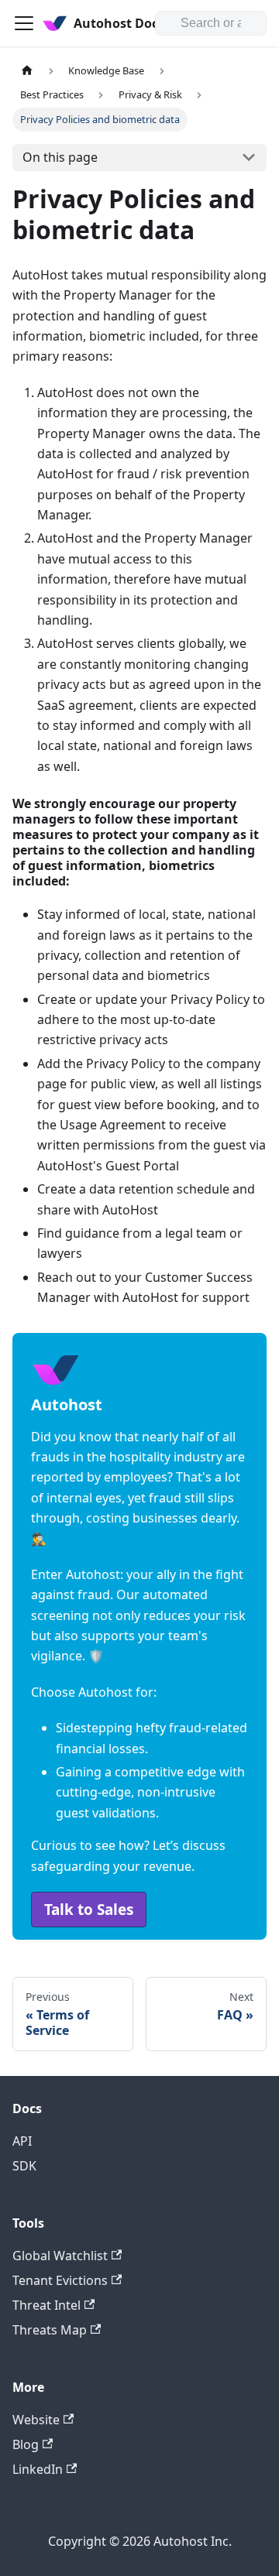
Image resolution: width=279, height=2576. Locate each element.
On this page (60, 157)
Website (36, 2420)
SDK (24, 2166)
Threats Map (50, 2330)
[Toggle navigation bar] (24, 23)
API (22, 2141)
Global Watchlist (60, 2256)
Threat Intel (46, 2305)
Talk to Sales (89, 1910)
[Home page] (27, 71)
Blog (26, 2444)
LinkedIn (38, 2469)
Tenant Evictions (60, 2280)
